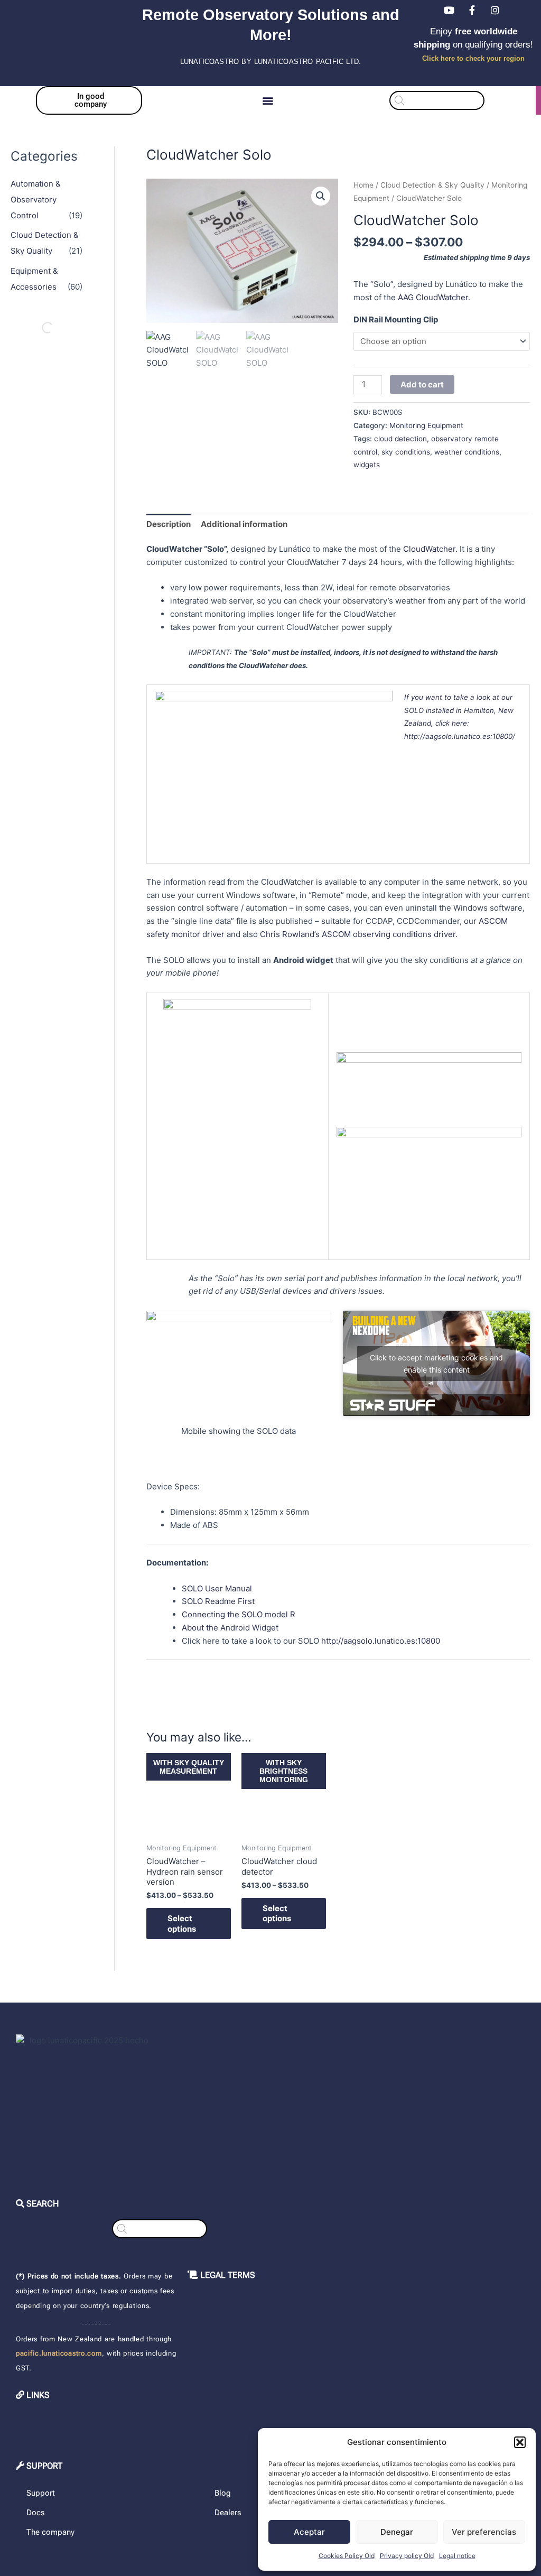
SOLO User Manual (217, 1588)
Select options (182, 1924)
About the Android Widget (230, 1628)
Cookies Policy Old (347, 2556)
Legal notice (457, 2556)
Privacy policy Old (407, 2556)
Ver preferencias (484, 2532)
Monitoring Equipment (426, 425)
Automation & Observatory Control (36, 200)
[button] (520, 2442)
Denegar (397, 2532)
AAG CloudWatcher (433, 297)
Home (363, 185)
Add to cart (422, 384)
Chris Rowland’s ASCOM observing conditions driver (358, 934)
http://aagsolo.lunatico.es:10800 (381, 1641)
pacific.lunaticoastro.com (59, 2353)
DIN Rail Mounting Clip (396, 319)
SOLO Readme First (218, 1601)
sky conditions (406, 452)
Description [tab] (169, 524)
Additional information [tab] (244, 524)
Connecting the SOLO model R (239, 1614)
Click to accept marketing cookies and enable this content (436, 1364)
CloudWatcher (429, 549)
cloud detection (400, 439)
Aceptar (309, 2532)
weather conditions (467, 452)
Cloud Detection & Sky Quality (432, 185)
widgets (367, 465)
